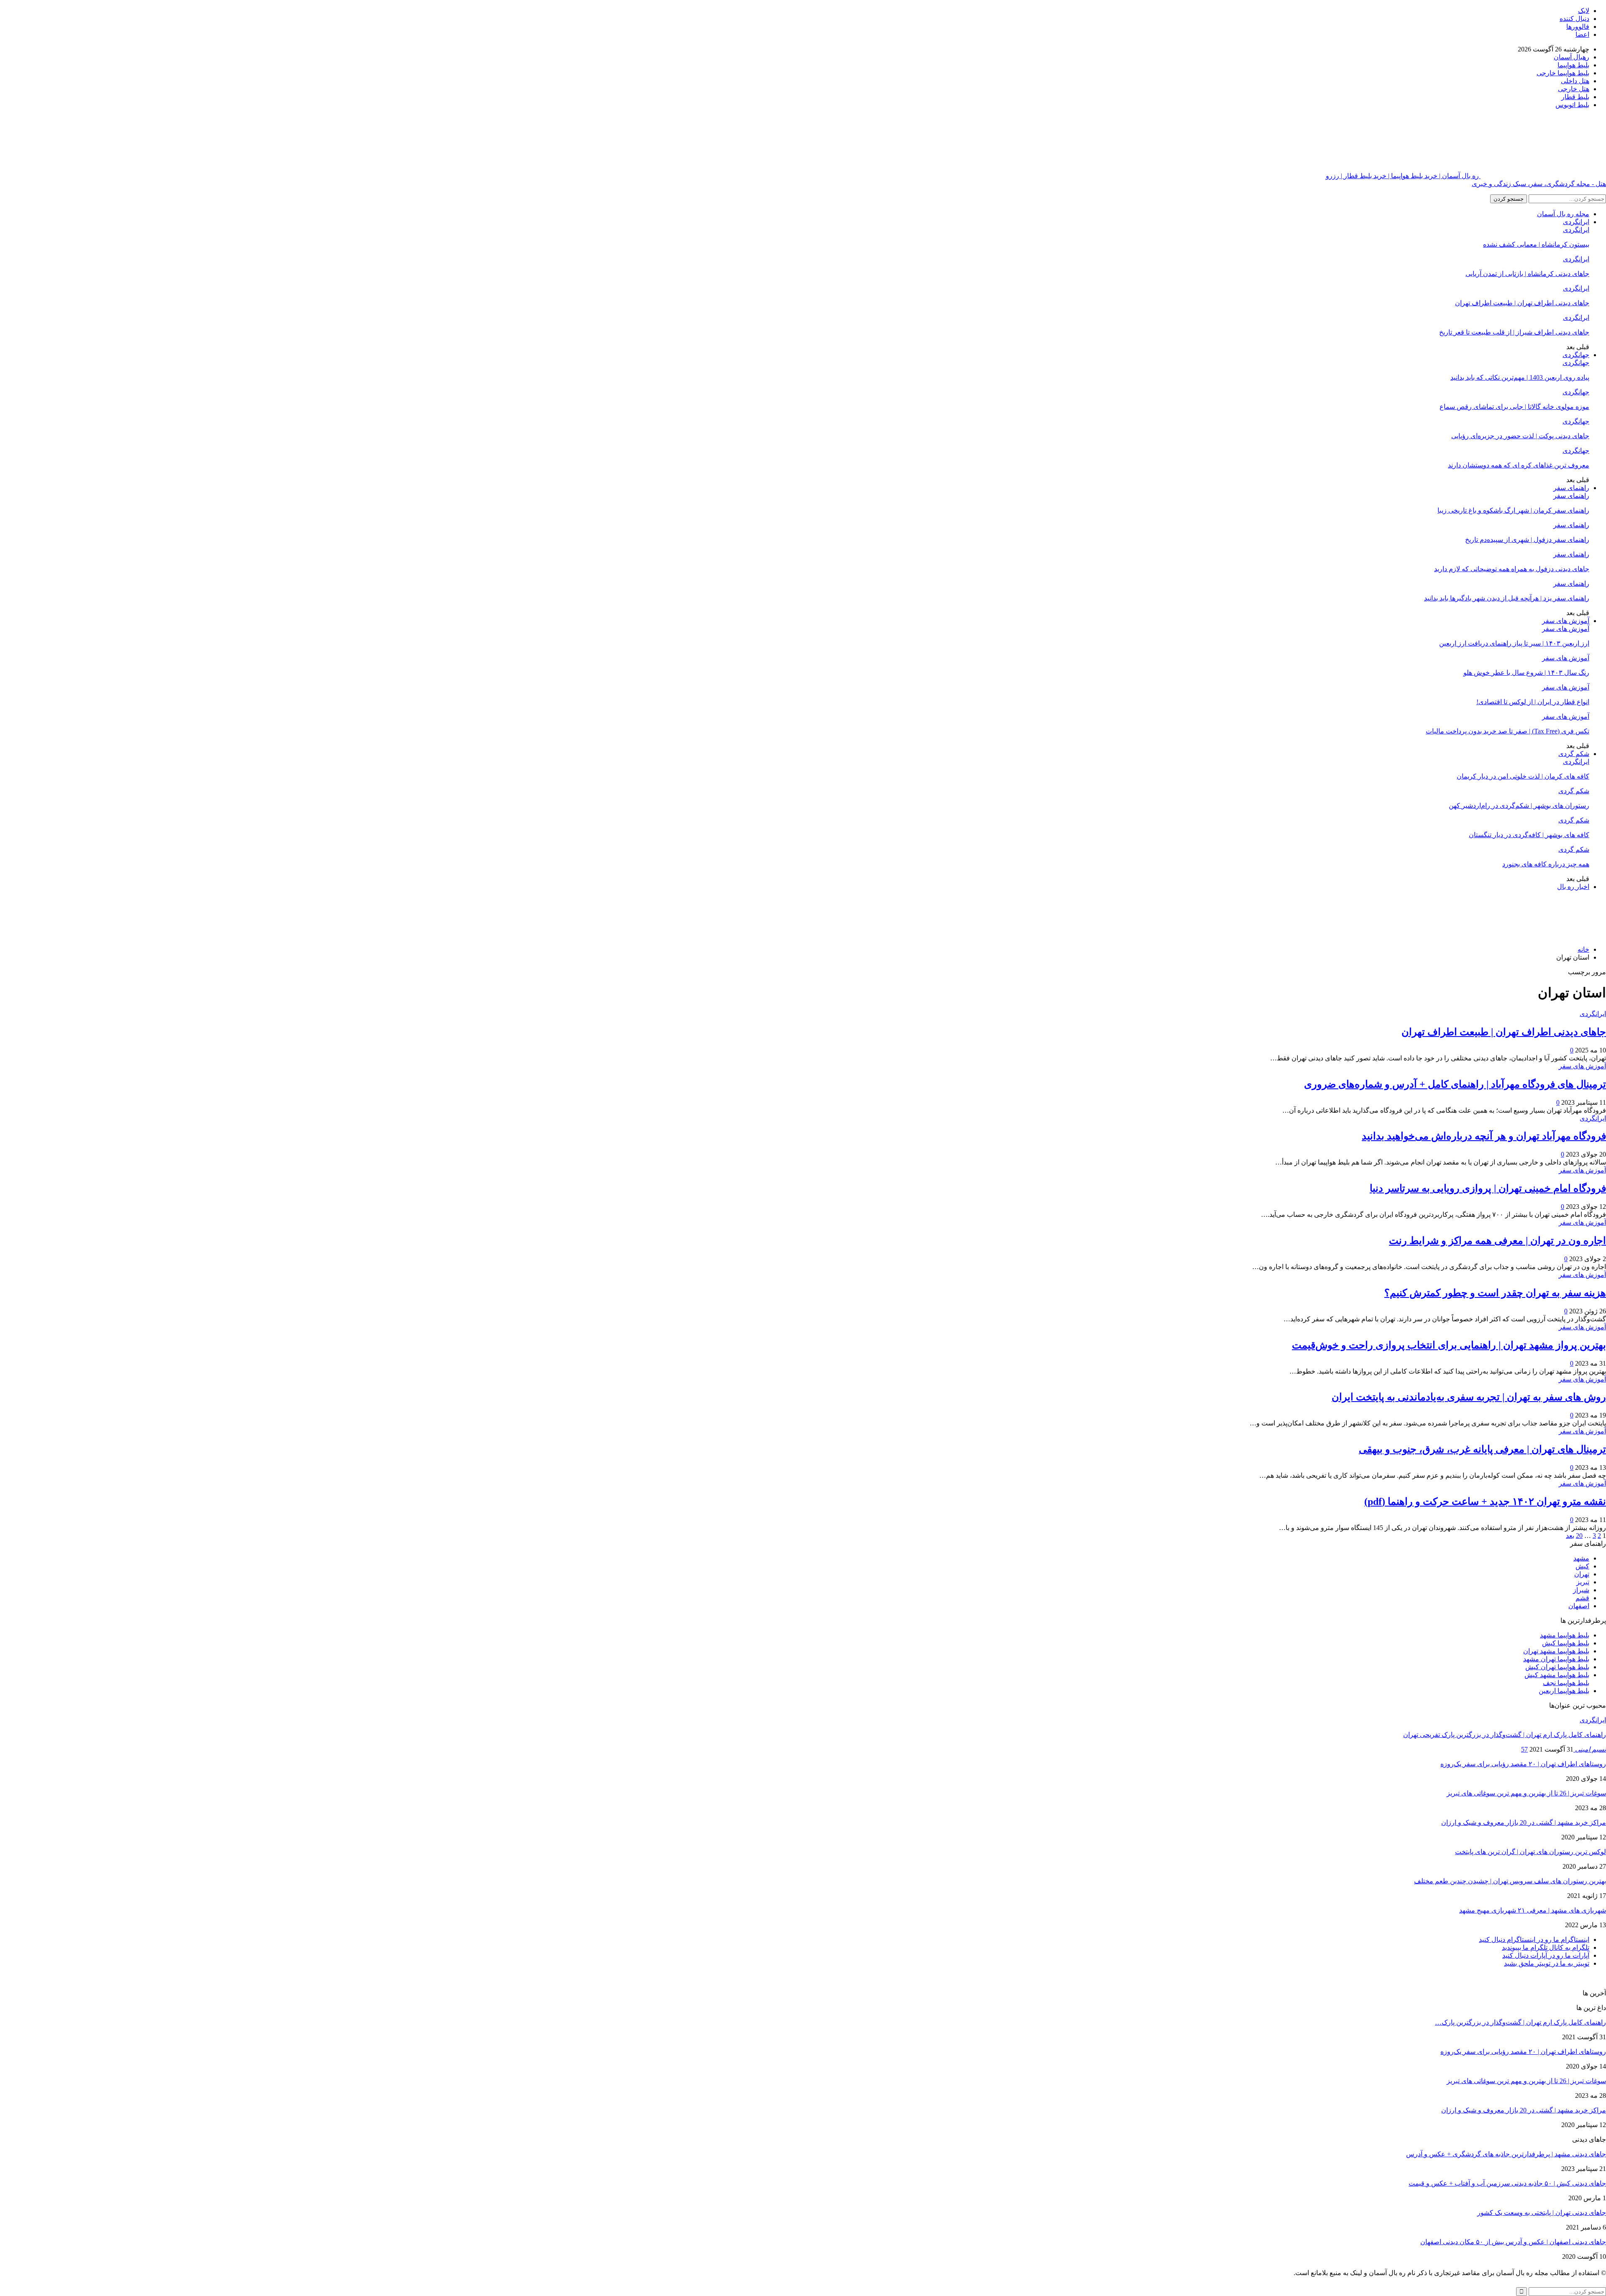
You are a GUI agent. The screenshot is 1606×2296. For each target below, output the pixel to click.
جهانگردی (1576, 355)
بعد (1570, 1536)
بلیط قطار (1575, 97)
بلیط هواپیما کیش (1566, 1643)
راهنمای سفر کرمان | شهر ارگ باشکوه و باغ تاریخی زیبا (1513, 510)
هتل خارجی (1574, 89)
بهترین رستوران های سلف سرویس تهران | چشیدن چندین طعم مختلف (1510, 1881)
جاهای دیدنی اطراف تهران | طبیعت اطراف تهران (1522, 303)
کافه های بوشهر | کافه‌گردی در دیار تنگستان (1529, 835)
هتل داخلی (1575, 81)
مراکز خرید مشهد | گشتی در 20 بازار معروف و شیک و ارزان (1524, 1822)
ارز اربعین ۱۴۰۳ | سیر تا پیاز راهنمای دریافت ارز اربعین (1514, 643)
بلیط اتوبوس (1572, 105)
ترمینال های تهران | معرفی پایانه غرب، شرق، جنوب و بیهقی (1482, 1449)
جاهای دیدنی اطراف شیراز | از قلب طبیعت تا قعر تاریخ (1514, 332)
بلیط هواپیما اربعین (1564, 1691)
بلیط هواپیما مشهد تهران (1556, 1651)
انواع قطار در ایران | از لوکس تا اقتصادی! (1533, 702)
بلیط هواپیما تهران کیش (1557, 1667)
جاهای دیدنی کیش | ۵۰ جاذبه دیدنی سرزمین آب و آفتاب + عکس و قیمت (1507, 2183)
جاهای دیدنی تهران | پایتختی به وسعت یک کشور (1542, 2213)
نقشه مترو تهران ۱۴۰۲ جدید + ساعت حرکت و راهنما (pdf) (1485, 1502)
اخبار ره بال (1573, 887)
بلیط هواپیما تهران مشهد (1556, 1659)
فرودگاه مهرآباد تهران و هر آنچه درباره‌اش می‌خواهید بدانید (1484, 1136)
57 (1524, 1749)
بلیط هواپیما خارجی (1563, 73)
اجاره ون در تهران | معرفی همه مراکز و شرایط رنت (1497, 1241)
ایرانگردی (1576, 222)
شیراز (1581, 1590)
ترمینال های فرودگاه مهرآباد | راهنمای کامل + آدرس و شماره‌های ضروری (1455, 1084)
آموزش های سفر (1566, 621)
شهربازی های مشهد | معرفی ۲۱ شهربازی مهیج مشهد (1533, 1910)
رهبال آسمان (1571, 57)
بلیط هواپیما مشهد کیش (1557, 1675)
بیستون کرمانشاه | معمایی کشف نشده (1536, 244)
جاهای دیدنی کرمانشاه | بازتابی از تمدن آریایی (1527, 274)
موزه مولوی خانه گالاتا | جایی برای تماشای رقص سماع (1514, 407)
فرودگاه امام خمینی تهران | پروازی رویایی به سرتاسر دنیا (1488, 1188)
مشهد (1581, 1558)
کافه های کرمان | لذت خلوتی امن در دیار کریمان (1523, 776)
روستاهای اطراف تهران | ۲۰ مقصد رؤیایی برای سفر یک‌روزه (1523, 1764)
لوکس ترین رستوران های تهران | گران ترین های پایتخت (1531, 1852)
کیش (1582, 1566)
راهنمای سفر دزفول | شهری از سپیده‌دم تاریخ (1527, 540)
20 (1579, 1536)
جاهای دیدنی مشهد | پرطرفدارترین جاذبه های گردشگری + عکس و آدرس (1506, 2154)
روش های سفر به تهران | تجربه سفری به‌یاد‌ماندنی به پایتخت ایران (1469, 1397)
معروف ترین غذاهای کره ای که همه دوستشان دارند (1519, 465)
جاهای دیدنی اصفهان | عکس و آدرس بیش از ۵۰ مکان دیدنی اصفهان (1513, 2242)
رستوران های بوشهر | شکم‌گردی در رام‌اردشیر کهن (1519, 806)
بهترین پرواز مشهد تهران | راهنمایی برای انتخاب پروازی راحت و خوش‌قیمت (1449, 1345)
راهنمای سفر (1571, 488)
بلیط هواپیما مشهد (1565, 1635)
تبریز (1583, 1582)
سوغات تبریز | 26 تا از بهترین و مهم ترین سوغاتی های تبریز (1526, 1793)
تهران (1582, 1574)
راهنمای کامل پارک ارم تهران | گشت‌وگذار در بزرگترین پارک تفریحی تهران (1505, 1735)
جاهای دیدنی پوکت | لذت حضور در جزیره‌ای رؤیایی (1520, 436)
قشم (1582, 1598)
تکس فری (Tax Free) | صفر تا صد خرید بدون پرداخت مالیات (1508, 731)
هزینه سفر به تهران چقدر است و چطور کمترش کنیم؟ (1495, 1293)
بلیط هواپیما (1573, 65)
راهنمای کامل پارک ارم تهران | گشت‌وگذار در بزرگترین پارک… (1520, 2022)
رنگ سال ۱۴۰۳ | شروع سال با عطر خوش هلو (1526, 673)
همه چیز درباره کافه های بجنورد (1546, 864)
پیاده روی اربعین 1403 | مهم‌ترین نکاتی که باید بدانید (1520, 377)
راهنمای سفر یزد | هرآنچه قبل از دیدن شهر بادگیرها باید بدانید (1507, 598)
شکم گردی (1574, 754)
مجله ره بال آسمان (1563, 214)
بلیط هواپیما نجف (1566, 1683)
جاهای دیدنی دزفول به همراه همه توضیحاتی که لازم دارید (1512, 569)
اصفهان (1579, 1606)
